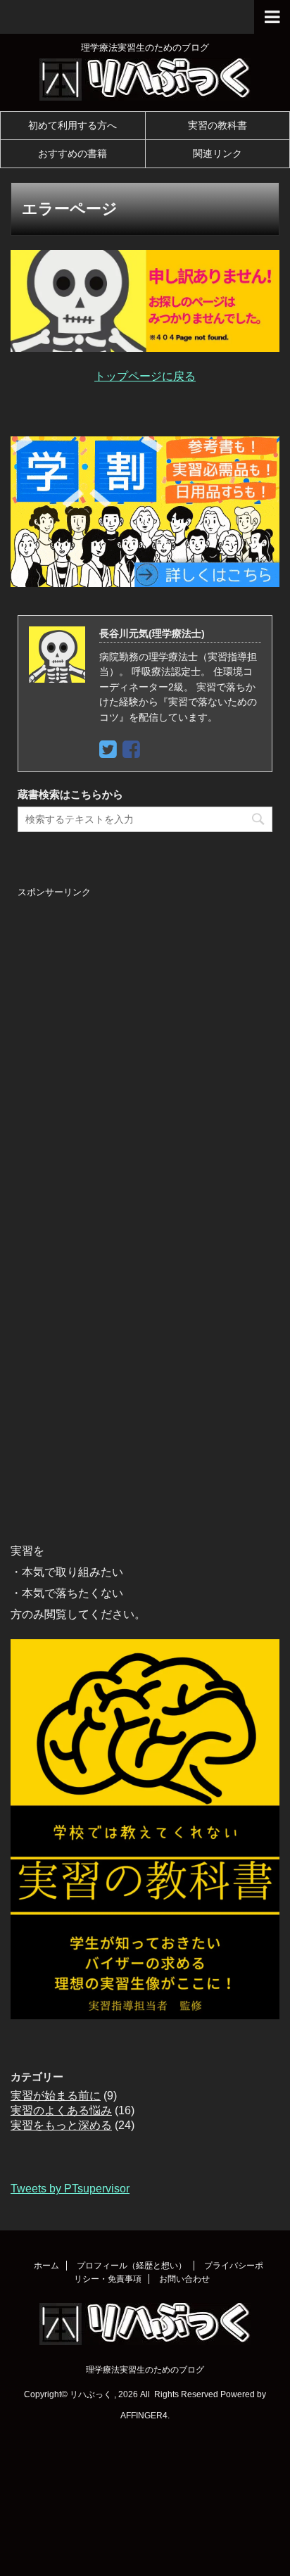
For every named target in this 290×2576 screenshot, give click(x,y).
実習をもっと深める (61, 2125)
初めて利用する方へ (72, 125)
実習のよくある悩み (61, 2110)
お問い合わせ (184, 2279)
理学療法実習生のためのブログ (145, 2370)
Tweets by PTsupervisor (70, 2189)
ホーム (46, 2266)
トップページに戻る (145, 376)
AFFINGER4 (144, 2416)
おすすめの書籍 (72, 153)
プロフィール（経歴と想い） (132, 2266)
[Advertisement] (145, 1069)
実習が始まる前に (56, 2096)
